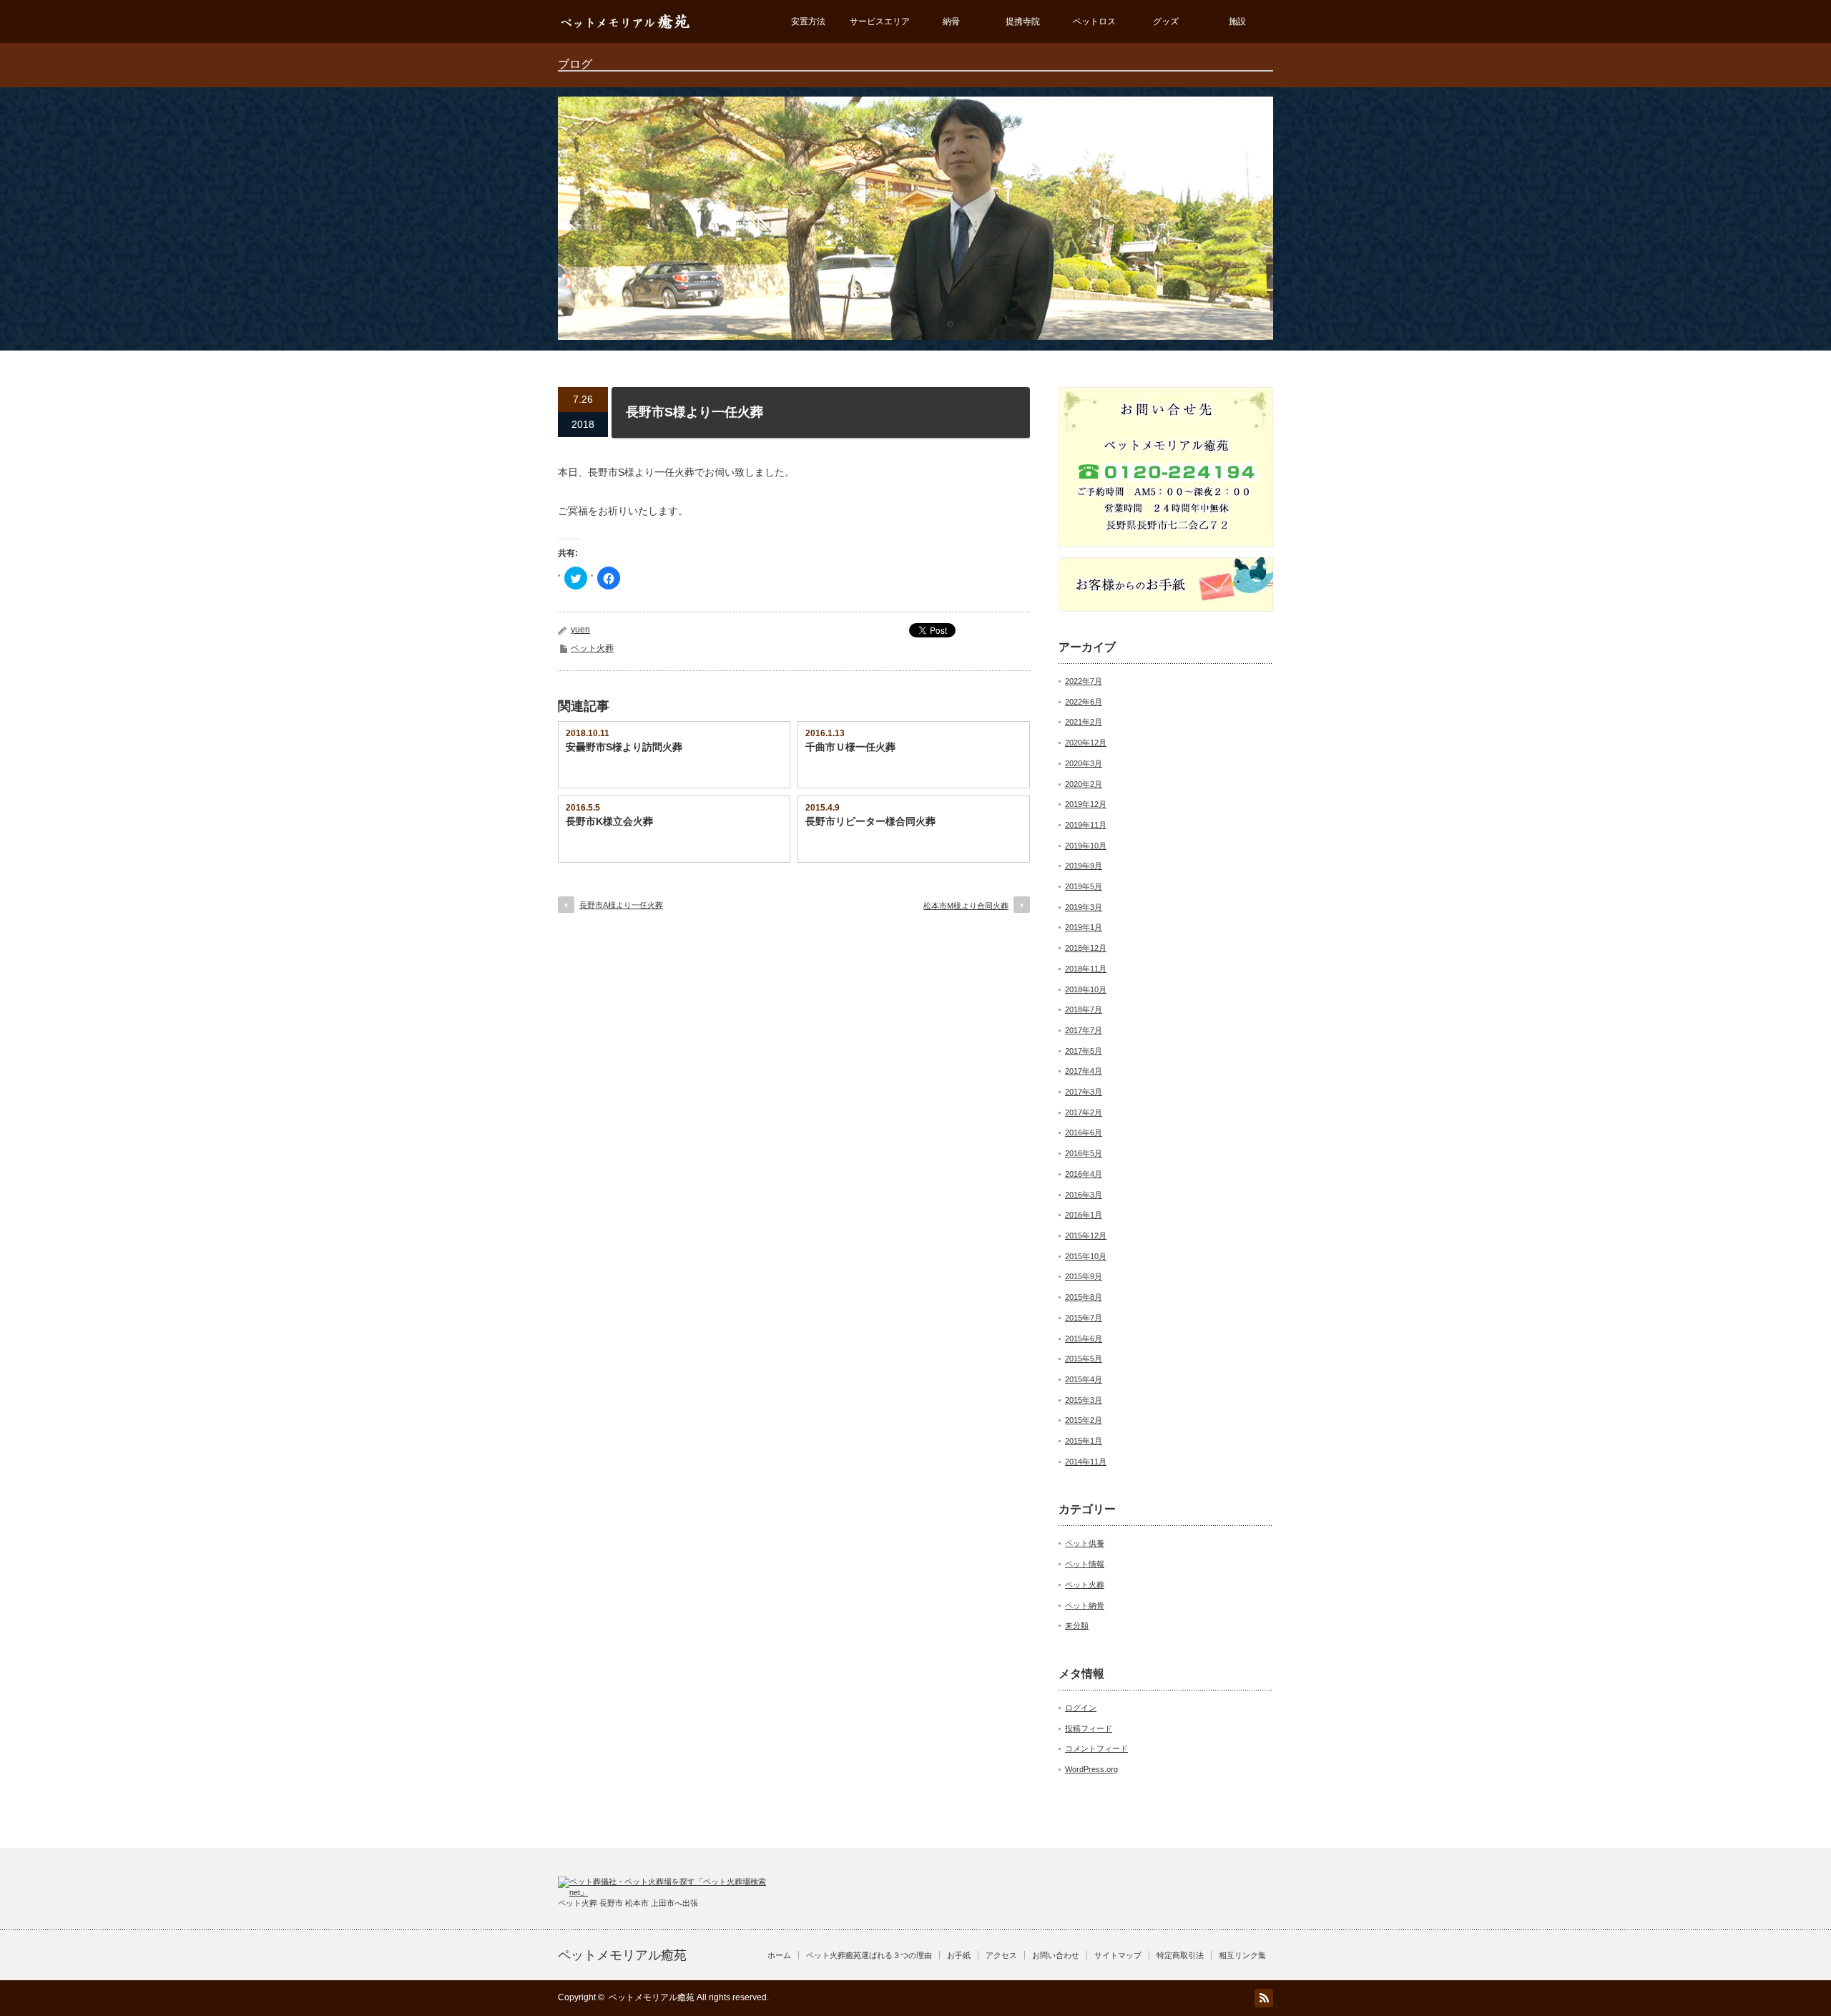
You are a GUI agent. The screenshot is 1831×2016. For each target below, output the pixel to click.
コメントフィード (1096, 1748)
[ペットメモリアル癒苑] (626, 36)
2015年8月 (1084, 1297)
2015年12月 (1086, 1235)
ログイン (1081, 1708)
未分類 (1077, 1625)
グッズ (1166, 21)
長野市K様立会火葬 (609, 821)
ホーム (779, 1955)
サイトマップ (1118, 1955)
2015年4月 (1084, 1379)
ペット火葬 (592, 648)
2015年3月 (1084, 1400)
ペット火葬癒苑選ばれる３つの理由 (869, 1955)
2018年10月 (1086, 989)
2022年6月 (1084, 702)
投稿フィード (1089, 1728)
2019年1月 (1084, 927)
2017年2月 (1084, 1112)
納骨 (951, 21)
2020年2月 (1084, 784)
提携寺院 (1023, 21)
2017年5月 (1084, 1051)
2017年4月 (1084, 1071)
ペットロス (1094, 21)
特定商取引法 (1180, 1955)
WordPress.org (1091, 1769)
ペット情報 (1085, 1564)
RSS (1264, 1998)
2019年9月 (1084, 866)
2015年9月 (1084, 1276)
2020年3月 (1084, 763)
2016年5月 (1084, 1153)
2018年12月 (1086, 948)
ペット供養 (1085, 1543)
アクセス (1001, 1955)
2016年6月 (1084, 1132)
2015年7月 (1084, 1318)
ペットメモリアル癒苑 (622, 1955)
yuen (580, 630)
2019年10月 (1086, 846)
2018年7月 (1084, 1009)
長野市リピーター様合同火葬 (870, 821)
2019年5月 (1084, 886)
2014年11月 (1086, 1462)
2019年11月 (1086, 825)
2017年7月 (1084, 1030)
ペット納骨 (1085, 1605)
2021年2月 (1084, 722)
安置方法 (808, 21)
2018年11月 (1086, 969)
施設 (1237, 21)
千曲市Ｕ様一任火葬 (850, 747)
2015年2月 (1084, 1420)
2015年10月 (1086, 1256)
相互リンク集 (1242, 1955)
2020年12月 (1086, 743)
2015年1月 (1084, 1441)
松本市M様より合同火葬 (966, 906)
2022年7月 (1084, 681)
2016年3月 (1084, 1195)
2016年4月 (1084, 1174)
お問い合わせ (1056, 1955)
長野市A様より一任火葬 (621, 905)
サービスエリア (880, 21)
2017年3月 (1084, 1092)
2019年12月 (1086, 804)
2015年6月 (1084, 1339)
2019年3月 (1084, 907)
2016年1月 (1084, 1215)
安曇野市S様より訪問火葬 (624, 747)
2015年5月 (1084, 1359)
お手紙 (959, 1955)
